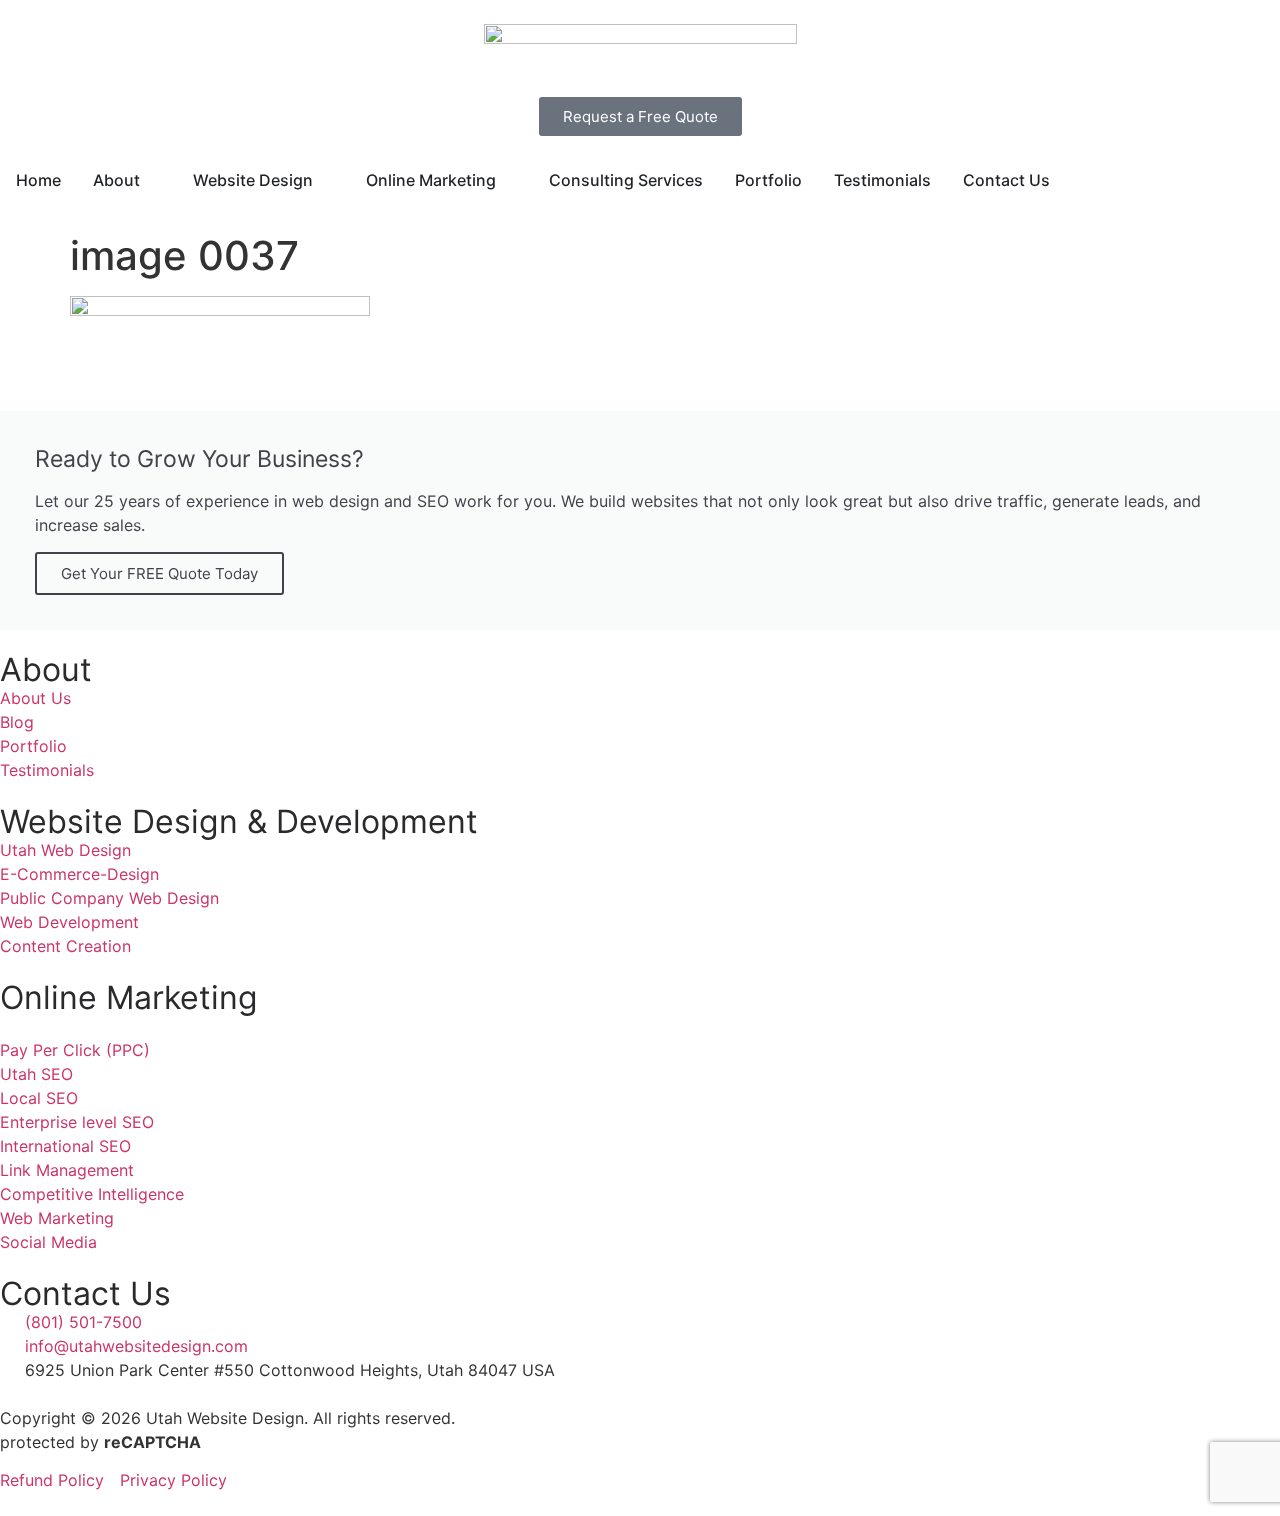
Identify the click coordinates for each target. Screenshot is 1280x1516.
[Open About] (153, 180)
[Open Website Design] (326, 180)
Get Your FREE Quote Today (159, 573)
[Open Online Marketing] (509, 180)
